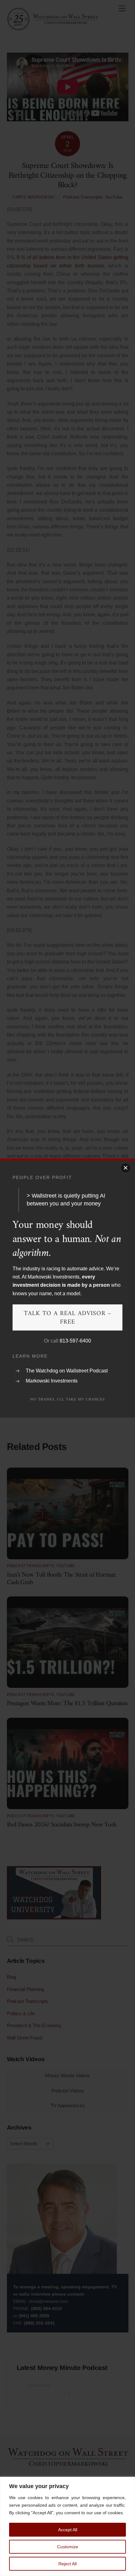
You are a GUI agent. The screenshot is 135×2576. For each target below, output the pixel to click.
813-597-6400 (75, 1341)
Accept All (68, 2530)
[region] (67, 2526)
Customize (68, 2547)
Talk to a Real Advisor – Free (68, 1318)
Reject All (67, 2564)
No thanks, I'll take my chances (67, 1400)
